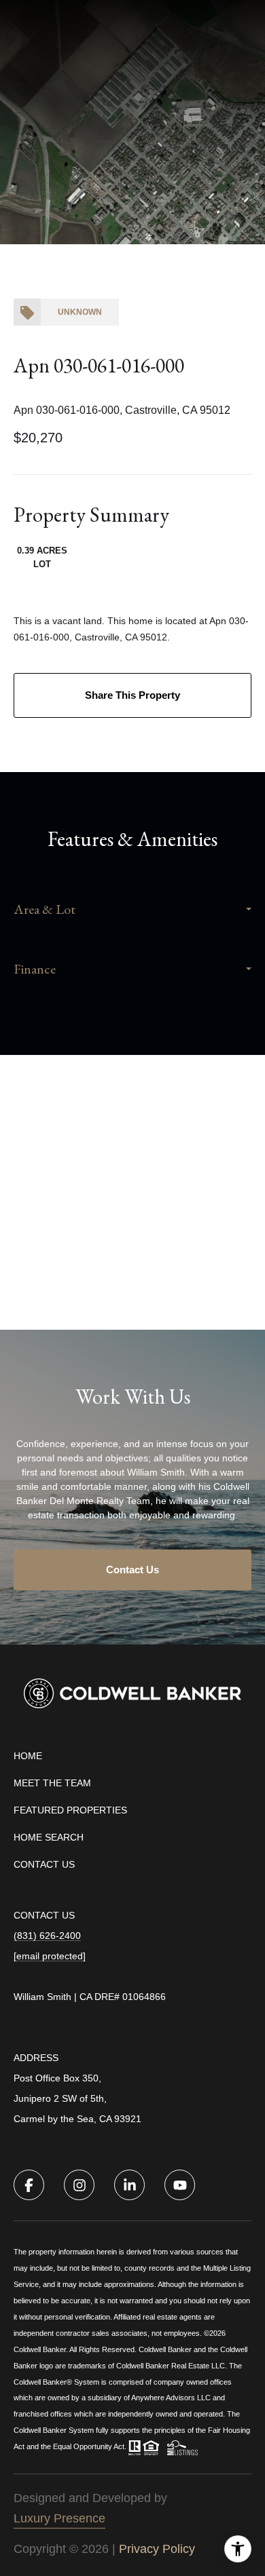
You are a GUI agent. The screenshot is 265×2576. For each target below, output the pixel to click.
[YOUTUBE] (180, 2185)
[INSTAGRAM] (79, 2185)
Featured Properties (70, 1810)
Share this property (132, 695)
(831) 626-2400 (47, 1936)
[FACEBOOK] (29, 2185)
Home (28, 1756)
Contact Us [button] (132, 1570)
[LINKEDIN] (129, 2185)
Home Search (49, 1837)
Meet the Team (52, 1783)
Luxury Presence (59, 2518)
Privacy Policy (157, 2549)
